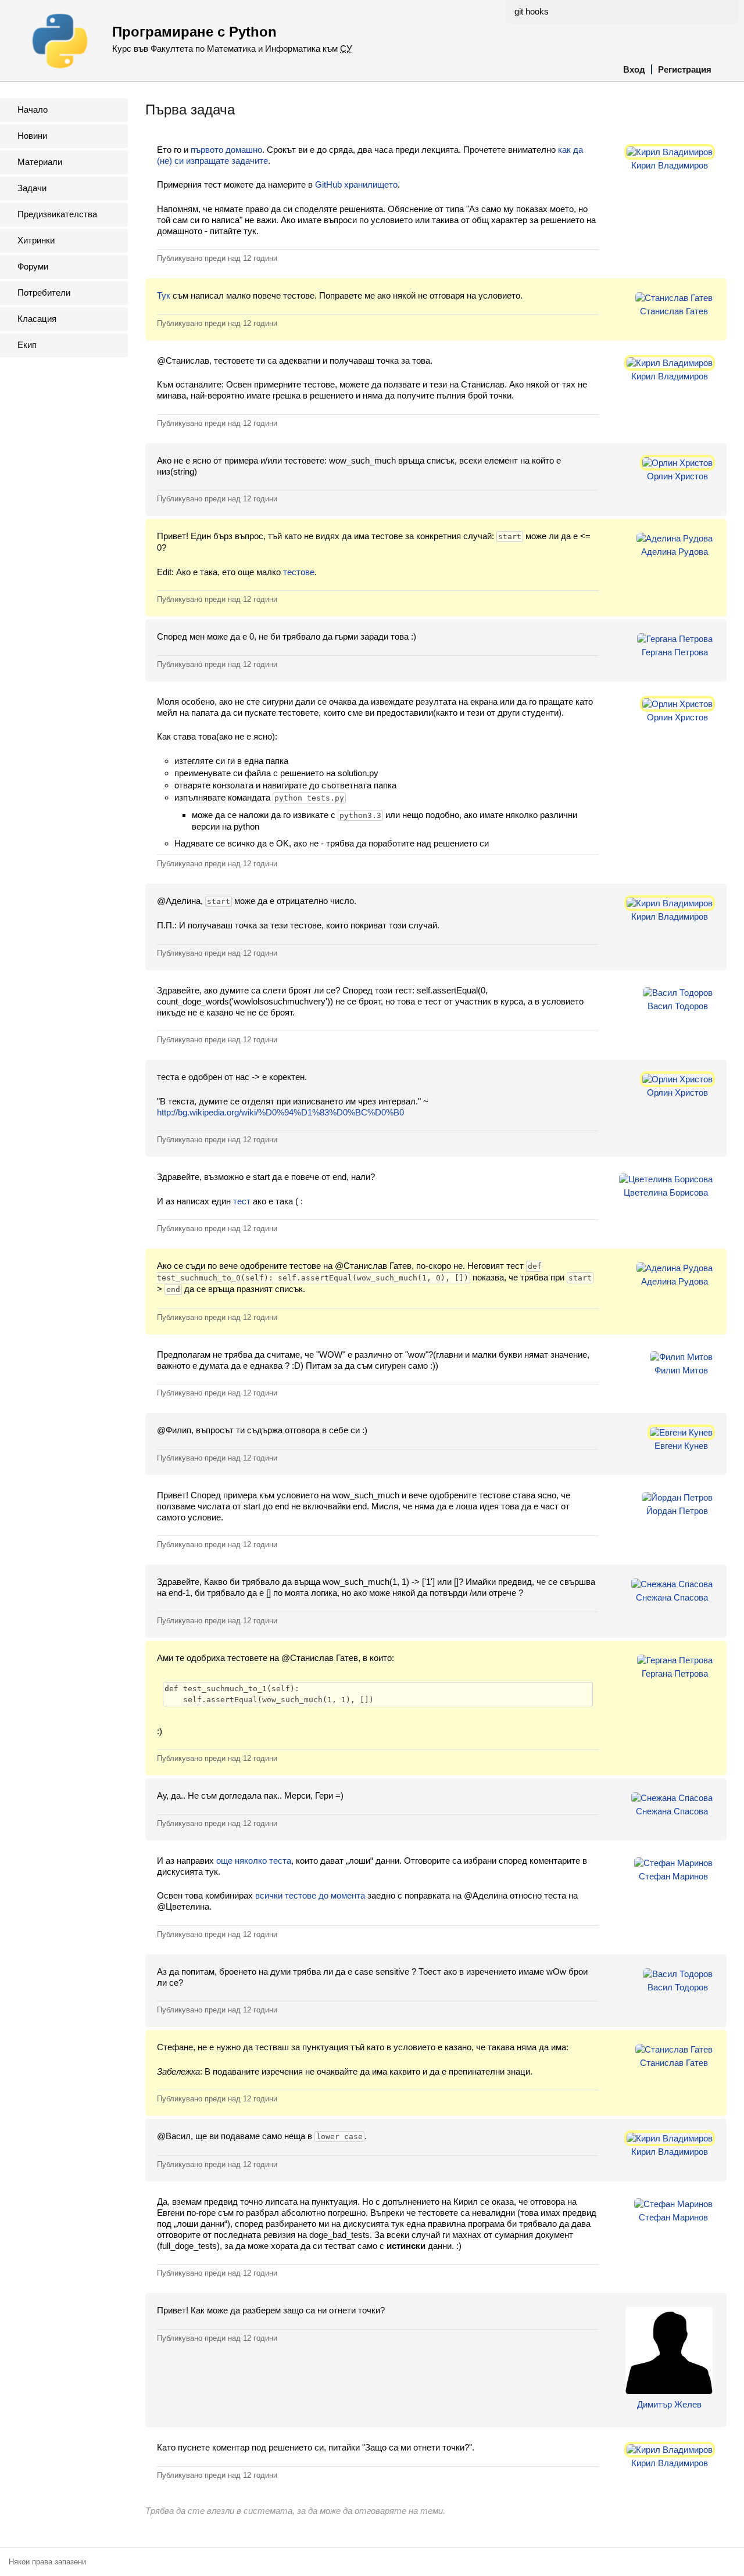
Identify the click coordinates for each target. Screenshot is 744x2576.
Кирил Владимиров (670, 165)
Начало (33, 110)
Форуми (33, 266)
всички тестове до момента (310, 1895)
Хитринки (36, 240)
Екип (27, 345)
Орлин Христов (677, 476)
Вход (634, 69)
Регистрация (685, 69)
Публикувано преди (217, 258)
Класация (37, 319)
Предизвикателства (57, 214)
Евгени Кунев (681, 1446)
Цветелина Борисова (666, 1192)
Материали (40, 162)
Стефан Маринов (673, 1876)
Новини (32, 136)
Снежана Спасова (672, 1597)
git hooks (532, 11)
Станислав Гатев (674, 311)
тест (242, 1201)
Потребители (44, 293)
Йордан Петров (677, 1511)
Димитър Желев (669, 2404)
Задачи (32, 188)
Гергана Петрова (675, 652)
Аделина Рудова (675, 552)
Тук (164, 295)
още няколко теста (254, 1861)
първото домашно (226, 150)
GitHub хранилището (356, 184)
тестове (299, 572)
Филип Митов (681, 1370)
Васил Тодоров (678, 1006)
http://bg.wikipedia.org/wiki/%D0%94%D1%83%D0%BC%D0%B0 (280, 1112)
